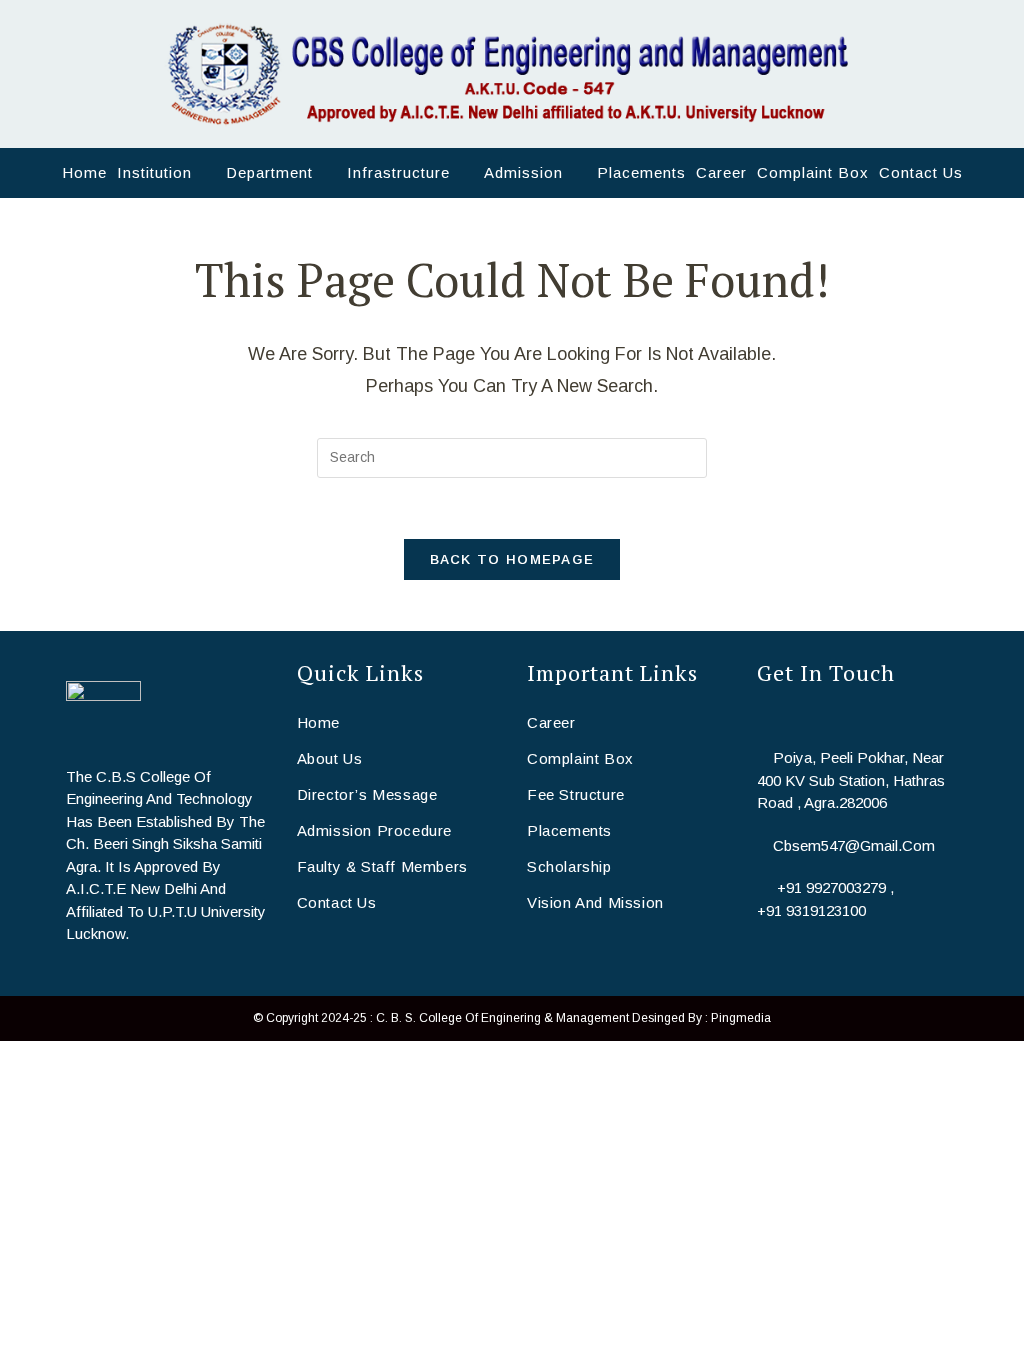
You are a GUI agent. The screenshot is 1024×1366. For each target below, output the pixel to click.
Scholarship (569, 866)
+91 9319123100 (811, 910)
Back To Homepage (512, 559)
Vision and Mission (595, 902)
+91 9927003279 (831, 887)
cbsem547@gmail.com (854, 845)
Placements (569, 830)
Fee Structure (576, 794)
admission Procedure (374, 830)
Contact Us (337, 902)
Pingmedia (741, 1018)
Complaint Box (580, 758)
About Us (330, 758)
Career (551, 722)
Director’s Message (367, 794)
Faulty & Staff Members (382, 866)
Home (318, 722)
